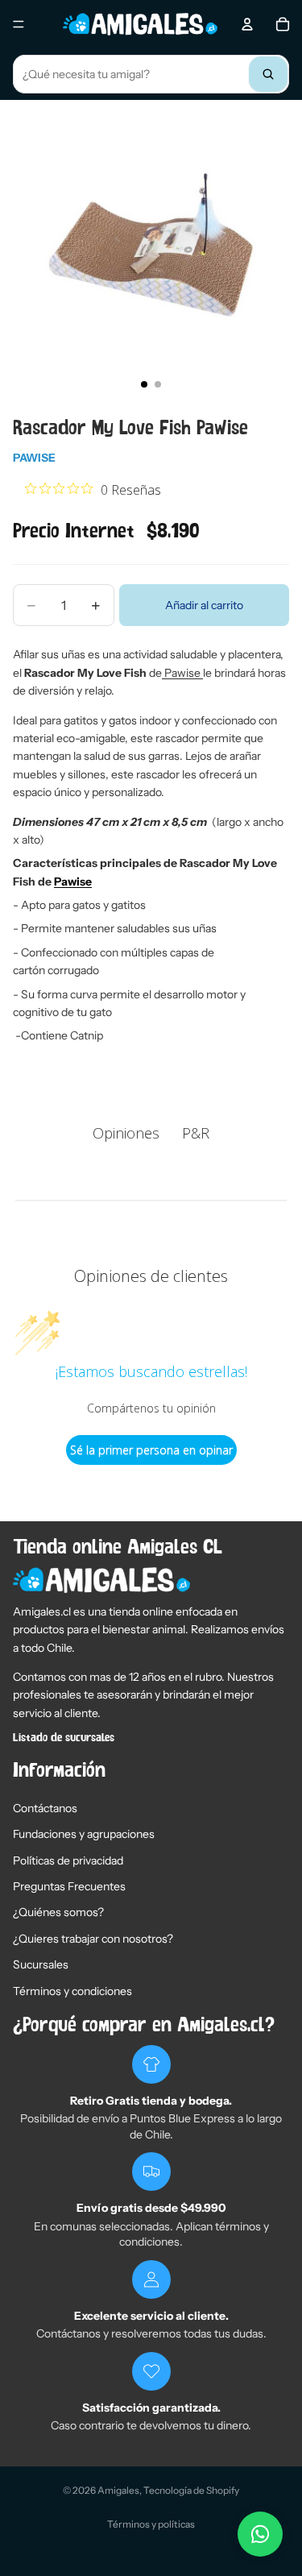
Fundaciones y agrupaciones (84, 1834)
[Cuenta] (247, 24)
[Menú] (19, 24)
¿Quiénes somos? (58, 1912)
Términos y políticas (151, 2524)
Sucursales (41, 1964)
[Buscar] (268, 74)
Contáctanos (45, 1808)
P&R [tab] (196, 1133)
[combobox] (151, 74)
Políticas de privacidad (68, 1860)
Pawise (34, 458)
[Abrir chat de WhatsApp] (260, 2534)
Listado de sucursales (64, 1738)
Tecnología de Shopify (191, 2490)
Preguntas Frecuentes (69, 1886)
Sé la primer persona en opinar (151, 1450)
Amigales (118, 2490)
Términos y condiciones (72, 1991)
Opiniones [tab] (126, 1133)
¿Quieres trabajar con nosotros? (93, 1939)
